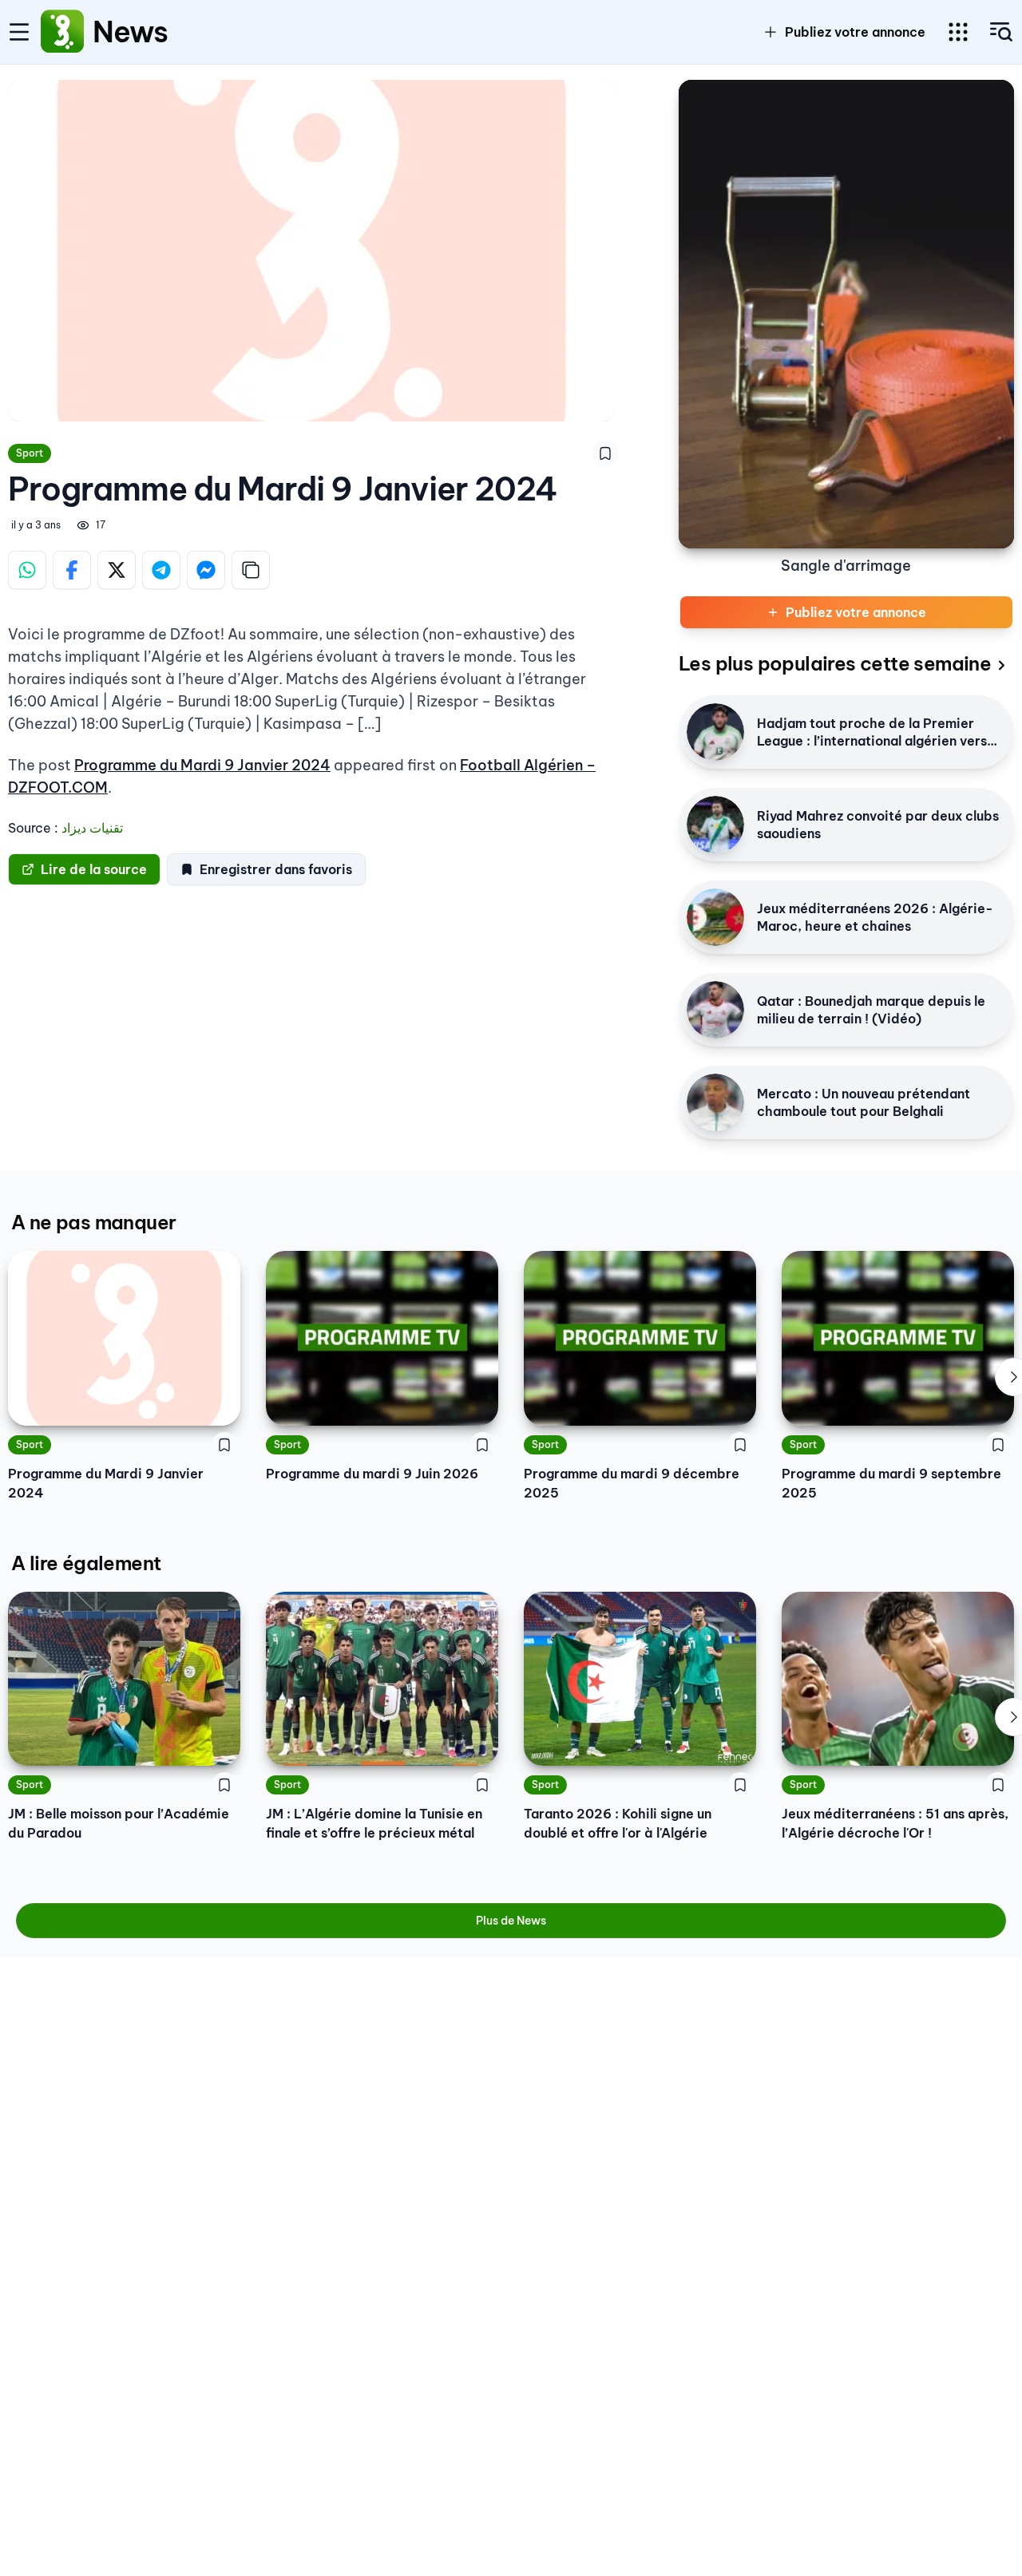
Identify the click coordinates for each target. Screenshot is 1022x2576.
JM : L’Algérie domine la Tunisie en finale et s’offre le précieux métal (374, 1823)
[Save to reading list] (605, 453)
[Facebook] (72, 570)
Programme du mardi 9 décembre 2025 (632, 1483)
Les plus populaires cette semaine (835, 663)
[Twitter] (117, 570)
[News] (62, 32)
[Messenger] (206, 570)
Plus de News (511, 1921)
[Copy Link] (251, 570)
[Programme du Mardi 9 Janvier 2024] (124, 1338)
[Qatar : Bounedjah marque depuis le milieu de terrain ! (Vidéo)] (715, 1010)
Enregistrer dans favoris (276, 869)
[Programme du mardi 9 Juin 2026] (382, 1338)
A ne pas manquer (93, 1222)
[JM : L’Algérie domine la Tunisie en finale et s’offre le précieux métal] (382, 1679)
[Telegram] (161, 570)
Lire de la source (94, 869)
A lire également (86, 1563)
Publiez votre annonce (855, 32)
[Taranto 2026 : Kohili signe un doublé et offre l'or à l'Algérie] (640, 1679)
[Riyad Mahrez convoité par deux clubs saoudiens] (715, 825)
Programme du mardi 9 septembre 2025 (891, 1483)
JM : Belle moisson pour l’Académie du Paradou (119, 1823)
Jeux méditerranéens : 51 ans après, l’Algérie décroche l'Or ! (895, 1823)
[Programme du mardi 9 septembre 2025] (898, 1338)
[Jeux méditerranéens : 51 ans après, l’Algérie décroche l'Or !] (898, 1679)
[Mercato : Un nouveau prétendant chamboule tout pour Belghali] (715, 1102)
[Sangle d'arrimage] (846, 314)
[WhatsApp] (27, 570)
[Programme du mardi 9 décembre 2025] (640, 1338)
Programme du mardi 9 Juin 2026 (372, 1474)
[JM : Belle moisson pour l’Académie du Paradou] (124, 1679)
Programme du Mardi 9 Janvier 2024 (202, 765)
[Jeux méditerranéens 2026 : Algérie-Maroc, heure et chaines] (715, 917)
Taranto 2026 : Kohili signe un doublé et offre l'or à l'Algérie (618, 1823)
